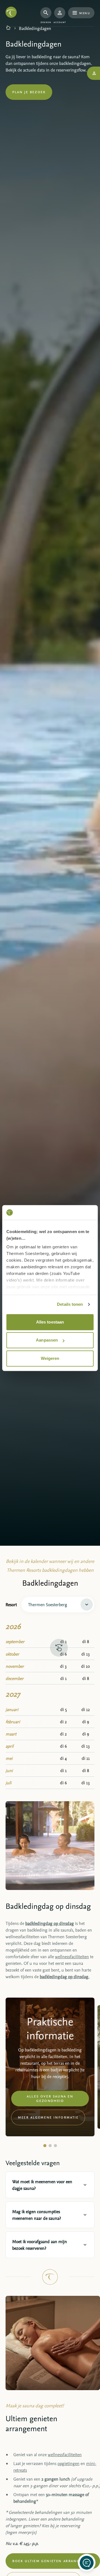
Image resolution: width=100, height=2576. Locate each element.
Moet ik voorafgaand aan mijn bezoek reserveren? (40, 2245)
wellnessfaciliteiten (72, 1957)
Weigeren (50, 1358)
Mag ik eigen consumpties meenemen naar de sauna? (37, 2215)
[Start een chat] (87, 2563)
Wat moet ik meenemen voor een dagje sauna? (42, 2185)
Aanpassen (47, 1340)
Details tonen (70, 1304)
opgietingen (68, 2463)
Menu (85, 13)
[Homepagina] (8, 28)
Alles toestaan (50, 1322)
